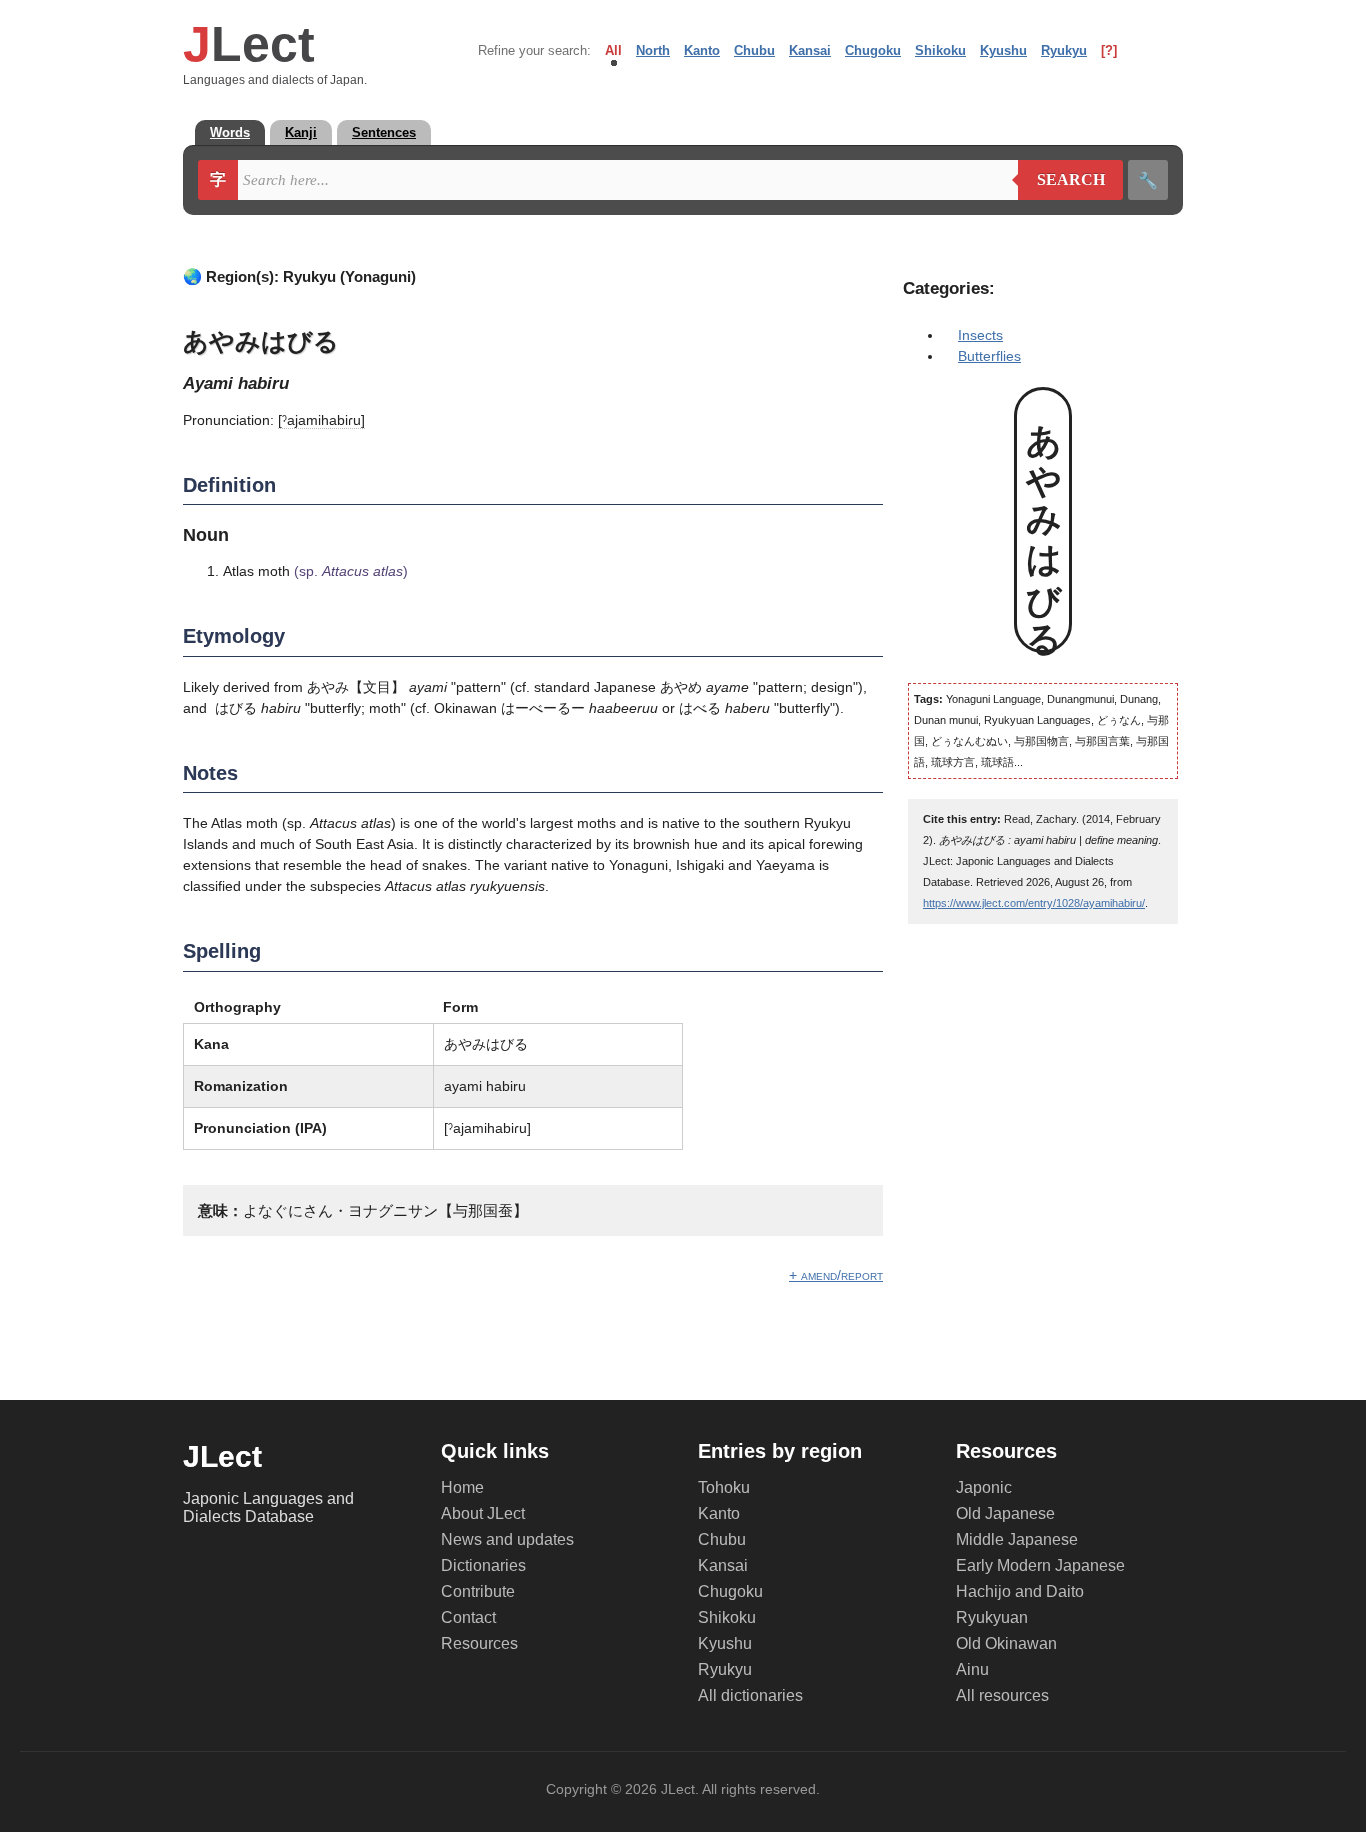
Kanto (702, 50)
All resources (1002, 1695)
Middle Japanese (1017, 1539)
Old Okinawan (1006, 1643)
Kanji (301, 132)
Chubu (754, 50)
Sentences (384, 132)
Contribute (478, 1591)
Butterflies (989, 356)
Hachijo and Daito (1020, 1591)
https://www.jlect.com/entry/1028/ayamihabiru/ (1034, 903)
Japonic (984, 1487)
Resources (479, 1643)
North (653, 50)
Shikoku (940, 50)
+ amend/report (836, 1275)
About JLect (483, 1513)
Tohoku (724, 1487)
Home (462, 1487)
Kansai (810, 50)
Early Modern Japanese (1040, 1565)
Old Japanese (1005, 1513)
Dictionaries (483, 1565)
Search (1061, 180)
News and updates (507, 1539)
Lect (249, 44)
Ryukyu (1064, 50)
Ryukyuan (992, 1617)
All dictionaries (750, 1695)
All (613, 50)
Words (230, 132)
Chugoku (873, 50)
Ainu (972, 1669)
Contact (468, 1617)
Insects (980, 335)
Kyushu (1003, 50)
